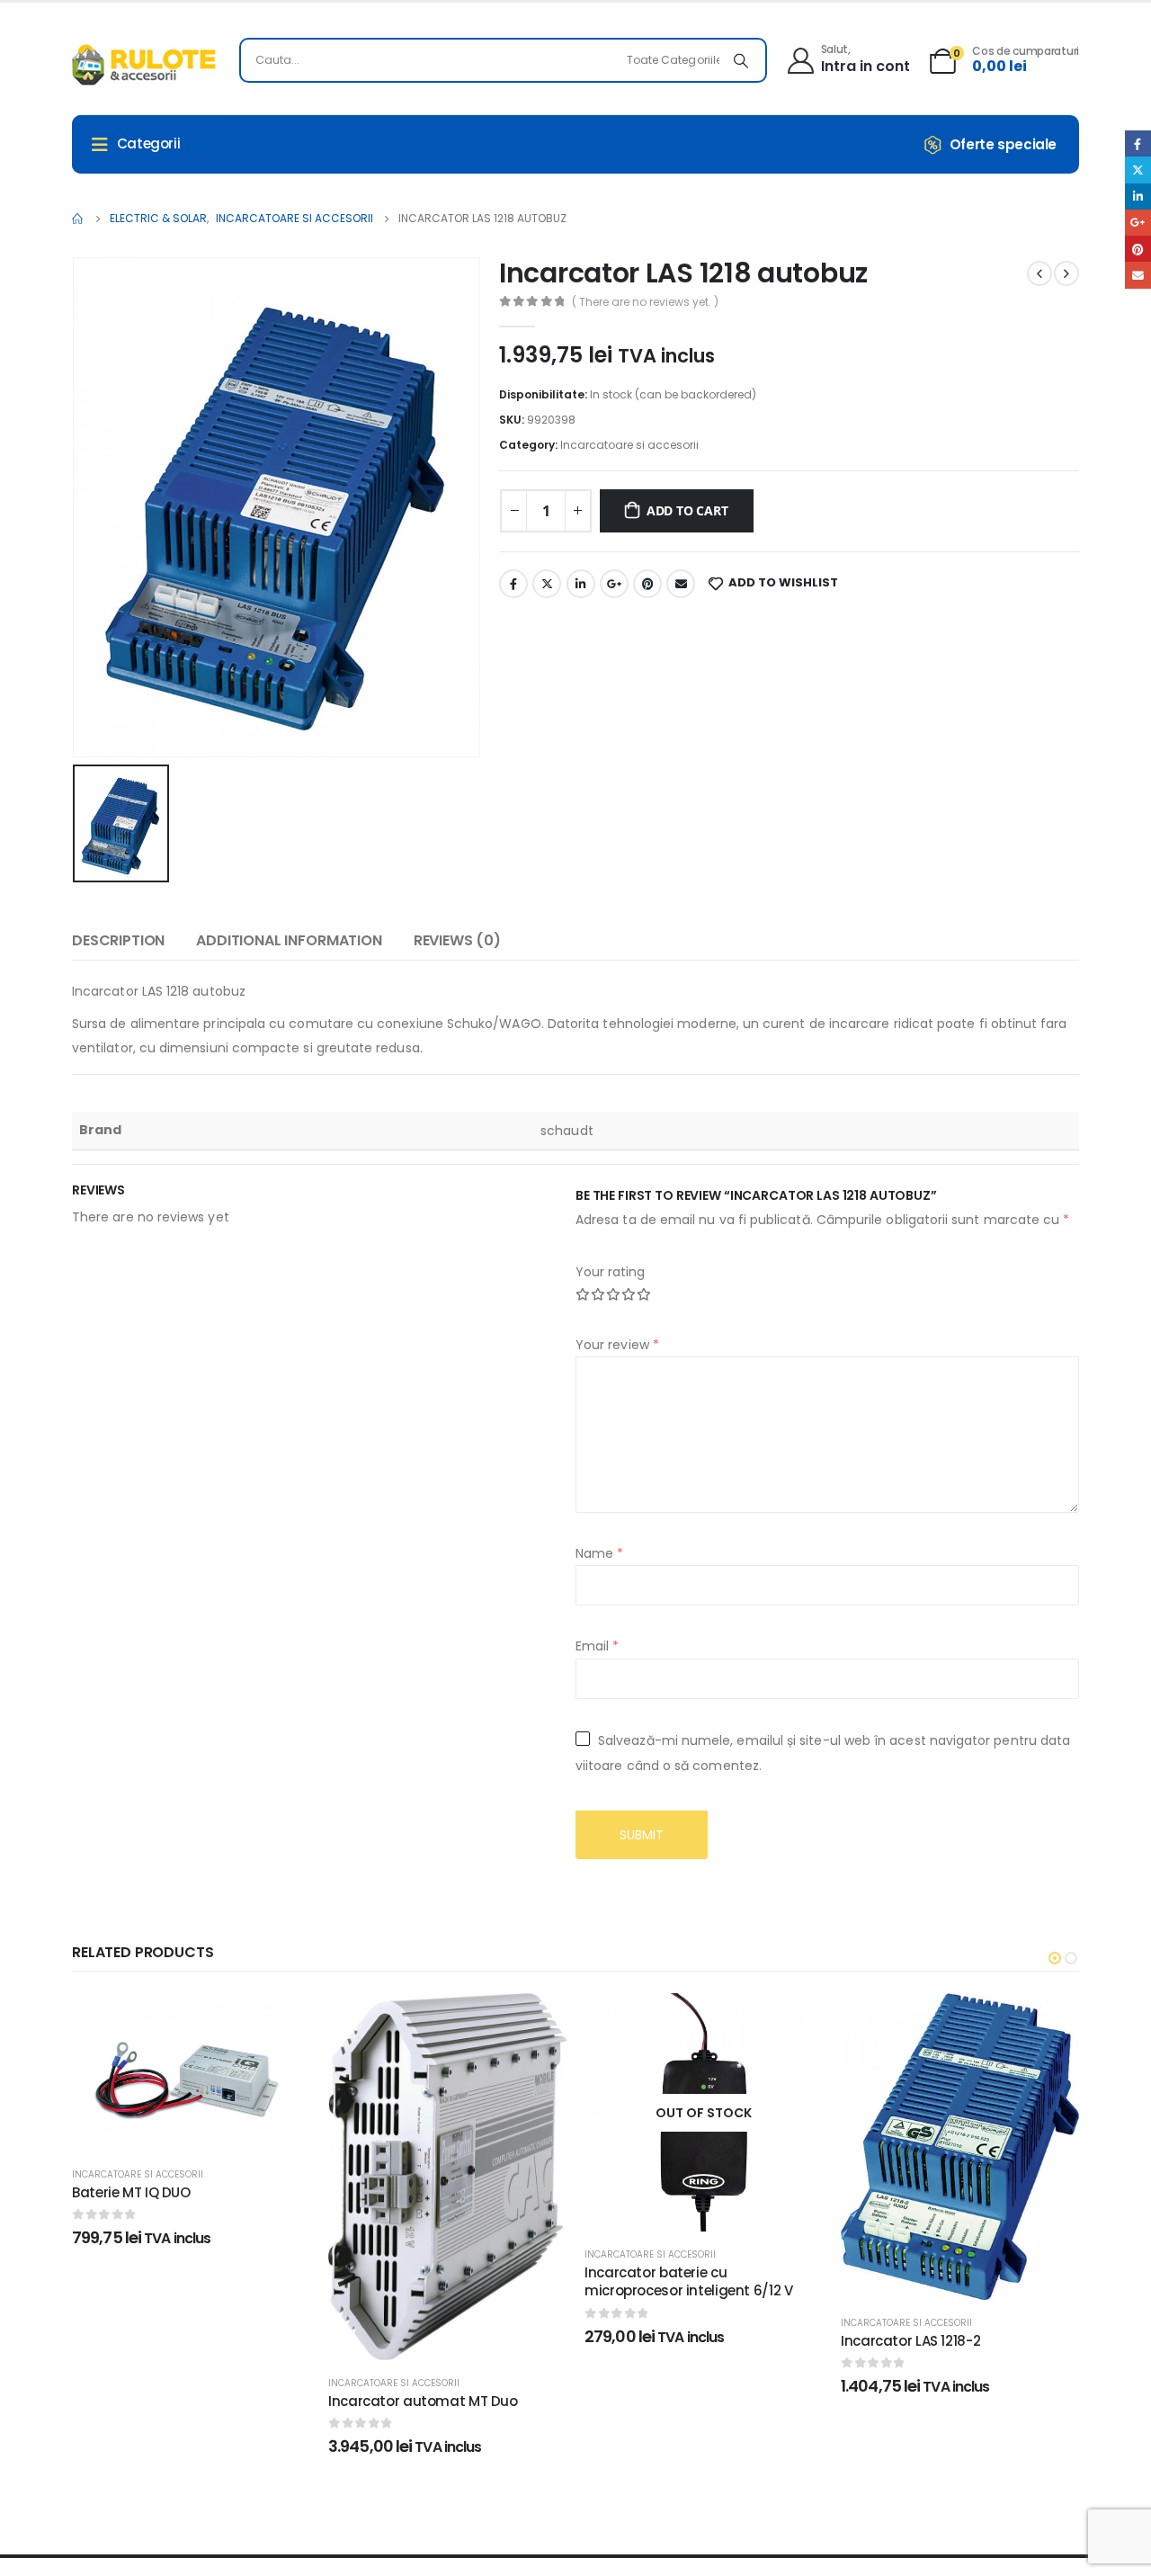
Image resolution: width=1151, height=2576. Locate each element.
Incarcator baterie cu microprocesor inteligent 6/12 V (688, 2281)
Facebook (513, 584)
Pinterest (647, 584)
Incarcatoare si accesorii (629, 445)
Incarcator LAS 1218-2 (910, 2341)
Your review (617, 1345)
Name (599, 1553)
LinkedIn (581, 584)
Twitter (547, 584)
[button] (1055, 1958)
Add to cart (687, 510)
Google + (614, 584)
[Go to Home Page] (78, 219)
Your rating (610, 1272)
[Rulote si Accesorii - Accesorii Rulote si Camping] (144, 65)
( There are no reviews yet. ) (645, 302)
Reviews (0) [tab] (457, 940)
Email (681, 584)
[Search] (741, 60)
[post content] (191, 2072)
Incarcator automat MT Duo (423, 2401)
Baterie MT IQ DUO (131, 2192)
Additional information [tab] (289, 940)
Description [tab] (118, 940)
